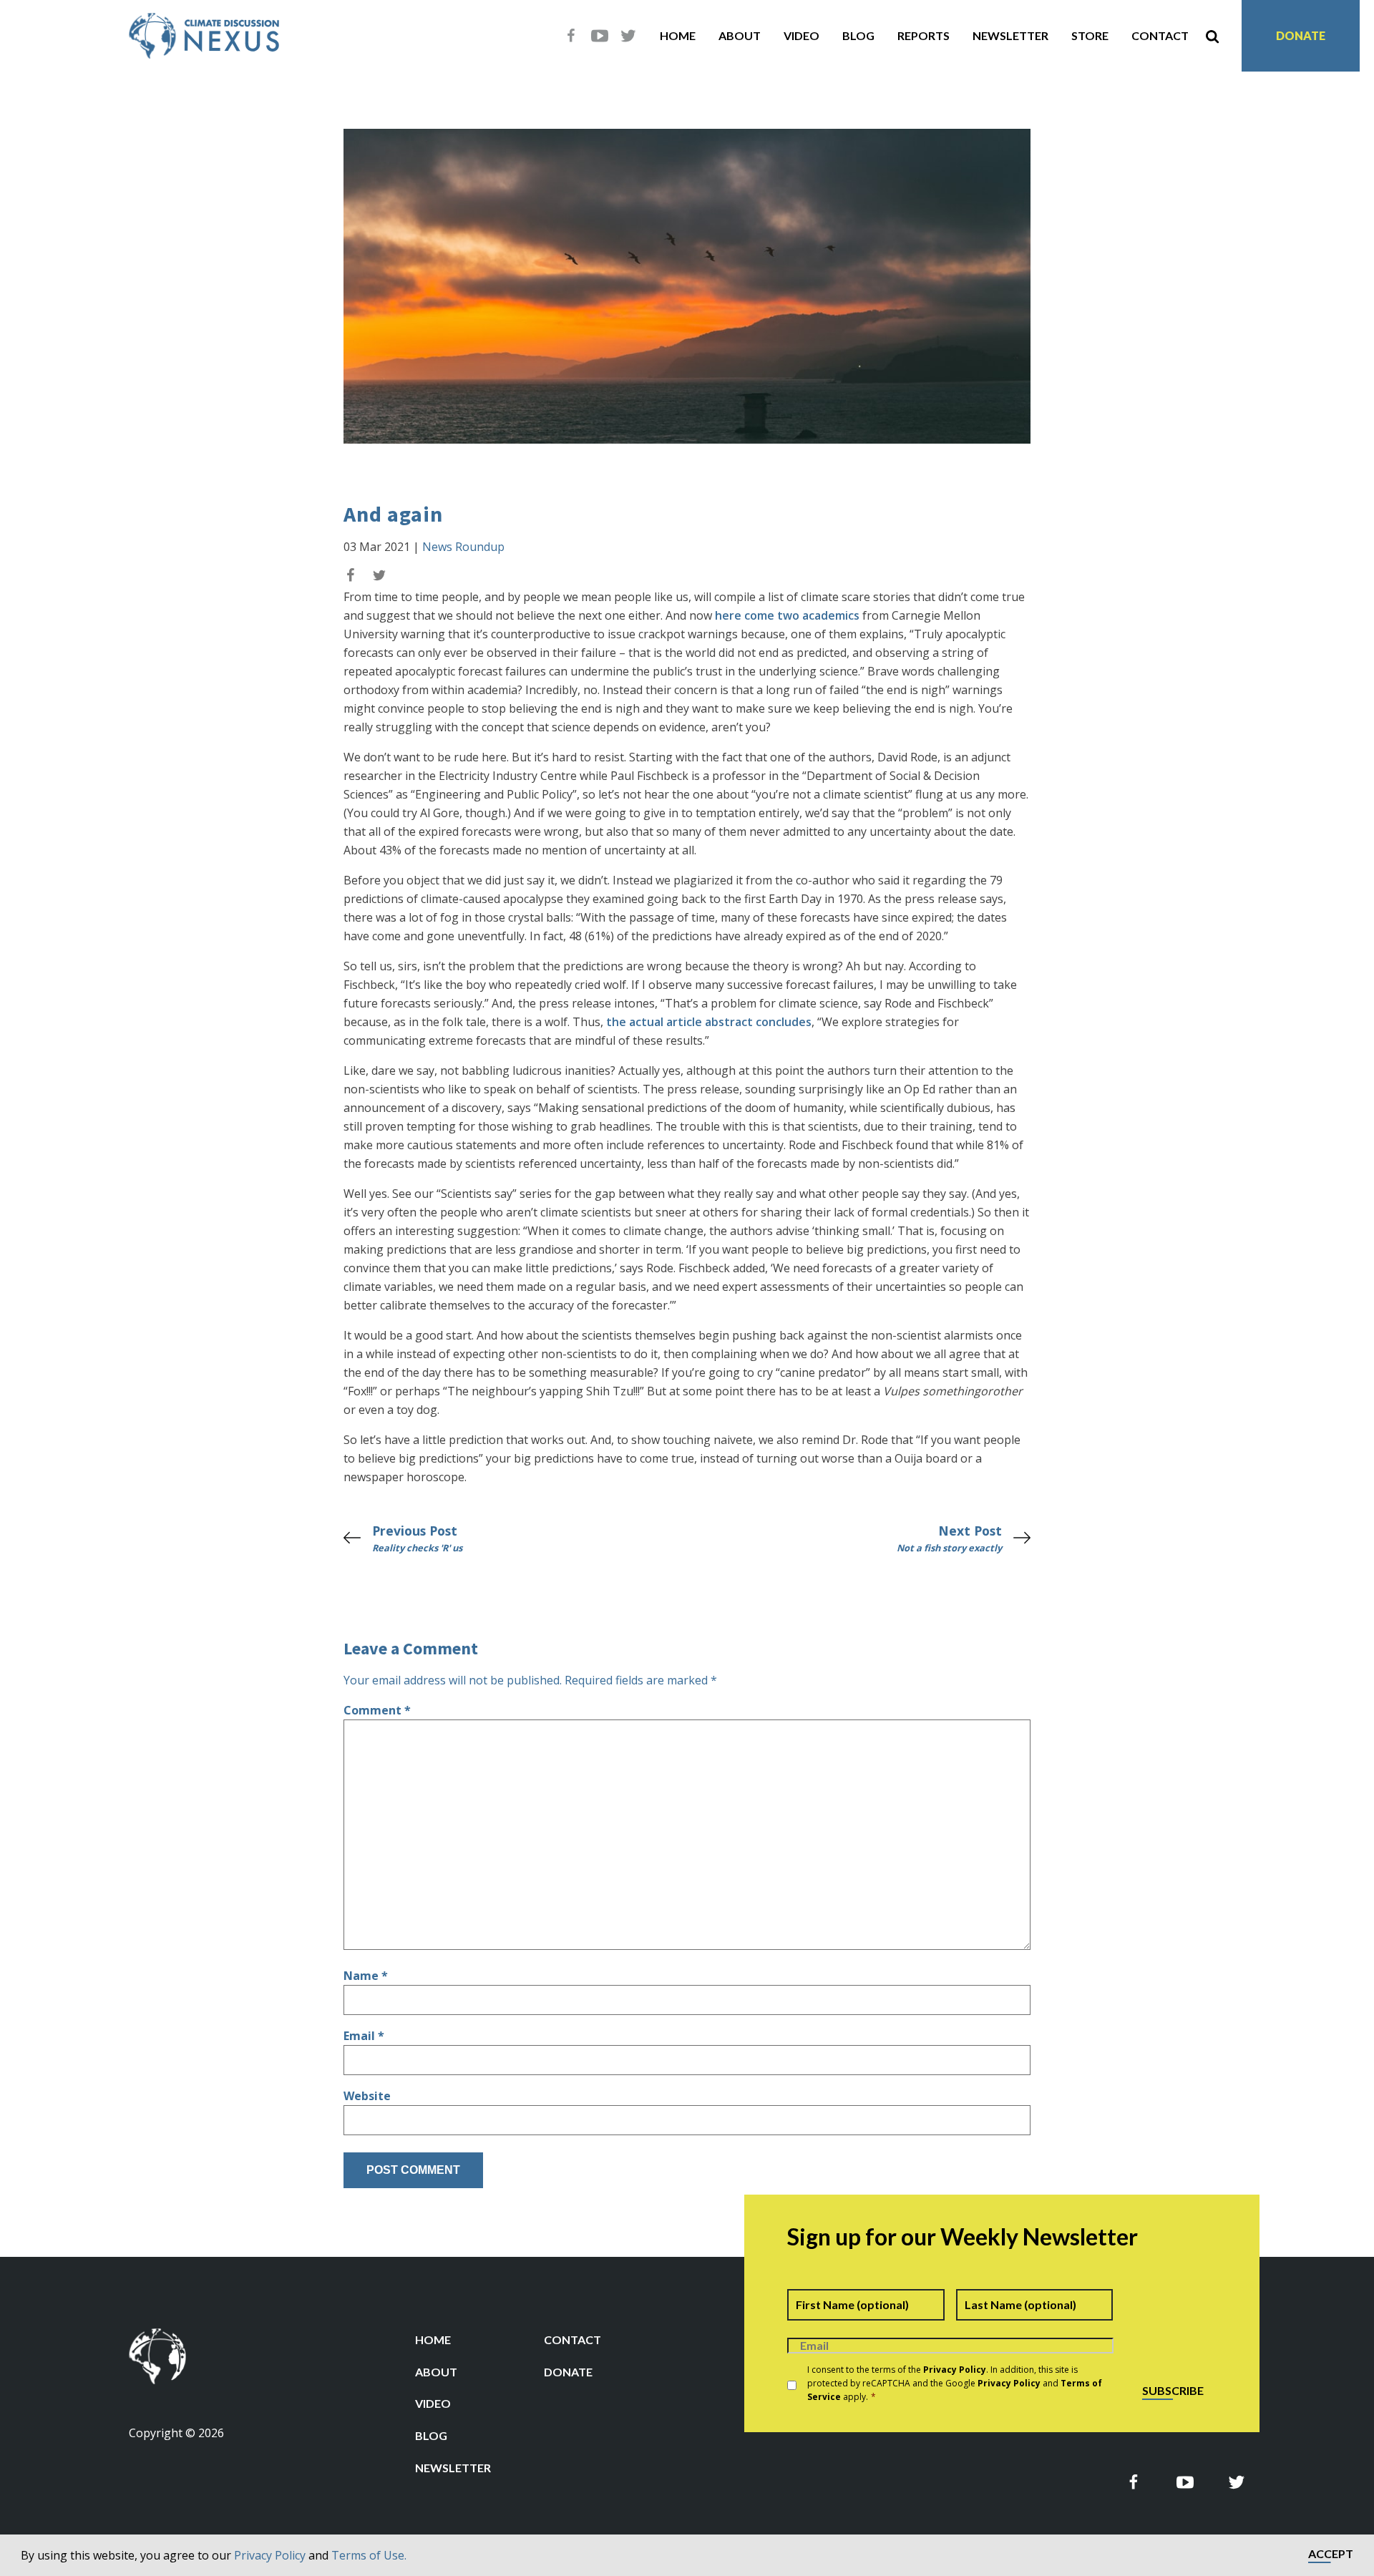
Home (678, 35)
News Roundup (463, 547)
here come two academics (787, 615)
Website (367, 2096)
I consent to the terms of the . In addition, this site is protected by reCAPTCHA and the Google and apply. (955, 2383)
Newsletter (1010, 35)
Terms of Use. (369, 2555)
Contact (1160, 35)
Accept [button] (1331, 2554)
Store (1090, 35)
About (740, 35)
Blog (858, 35)
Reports (924, 35)
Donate (1301, 35)
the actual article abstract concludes (709, 1022)
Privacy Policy (270, 2555)
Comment (377, 1710)
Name (366, 1976)
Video (801, 35)
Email (364, 2036)
